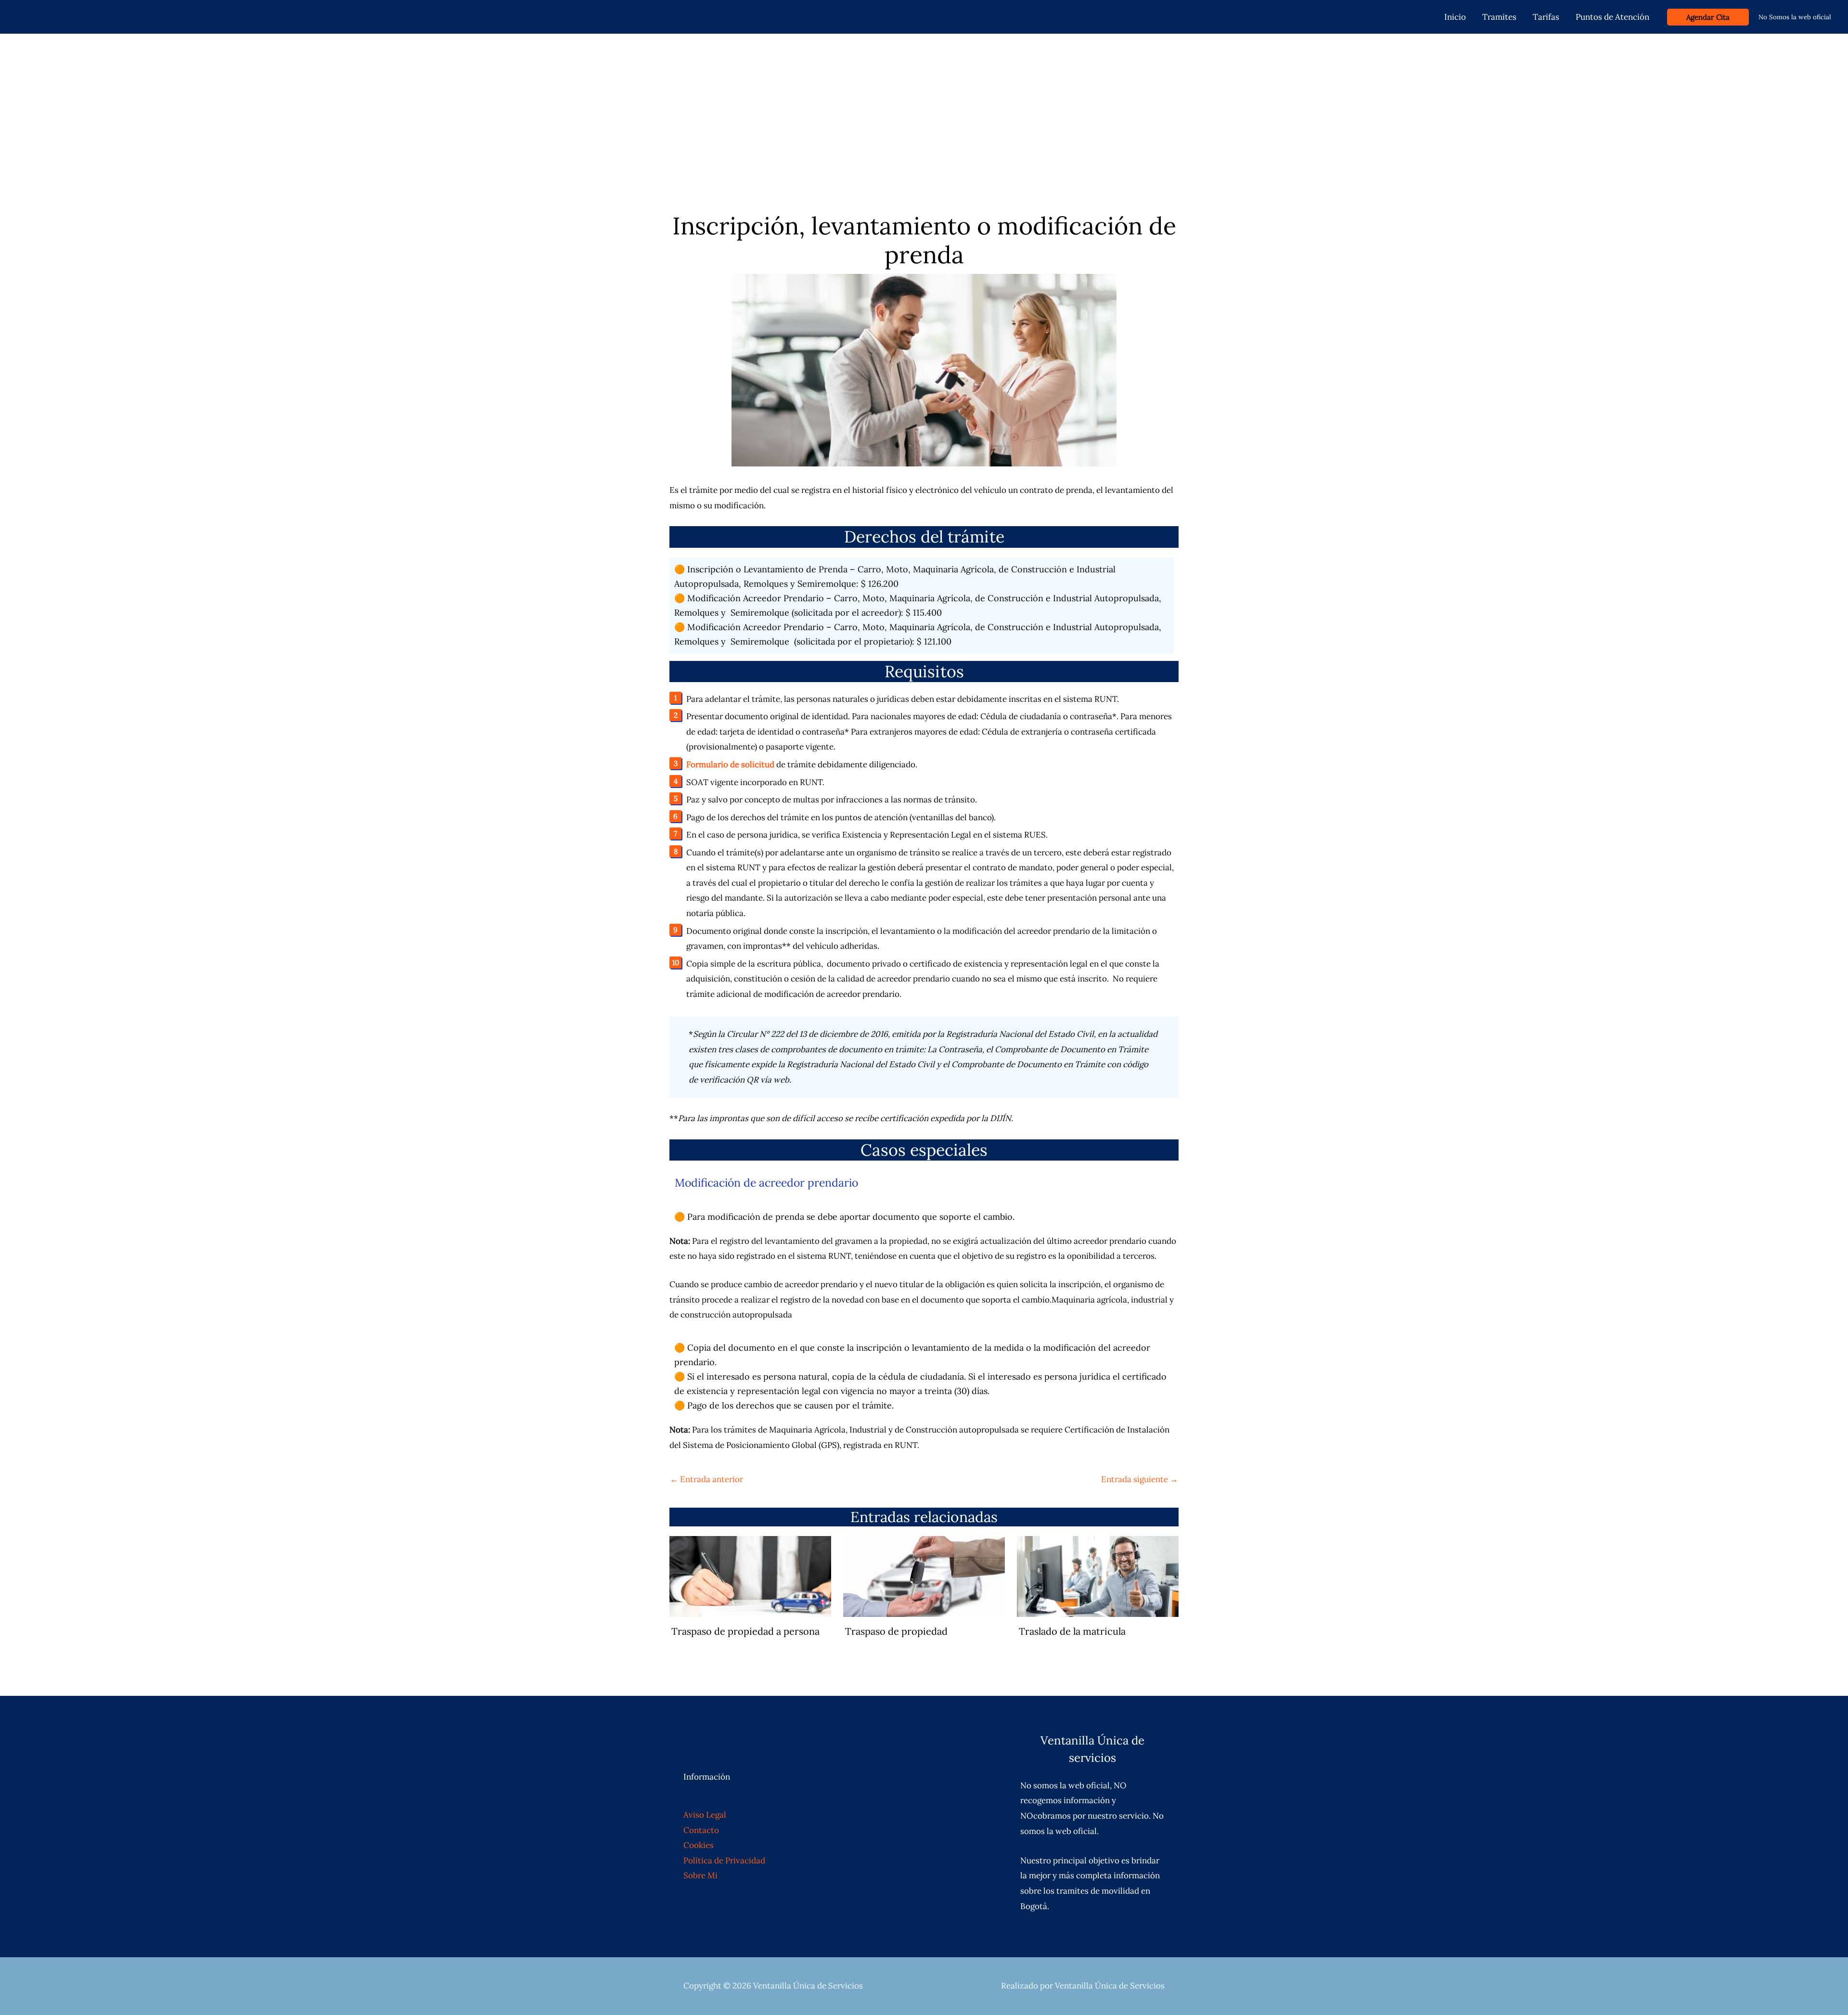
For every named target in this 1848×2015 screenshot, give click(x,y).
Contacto (701, 1830)
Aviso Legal (705, 1815)
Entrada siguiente (1140, 1479)
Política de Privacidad (724, 1860)
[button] (1708, 17)
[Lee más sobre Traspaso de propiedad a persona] (750, 1576)
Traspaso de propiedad (896, 1631)
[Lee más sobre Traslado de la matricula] (1098, 1576)
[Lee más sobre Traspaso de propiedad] (924, 1576)
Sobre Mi (700, 1875)
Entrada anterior (706, 1479)
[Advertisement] (924, 106)
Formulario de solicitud (730, 764)
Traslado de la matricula (1072, 1631)
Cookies (699, 1845)
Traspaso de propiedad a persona (745, 1631)
